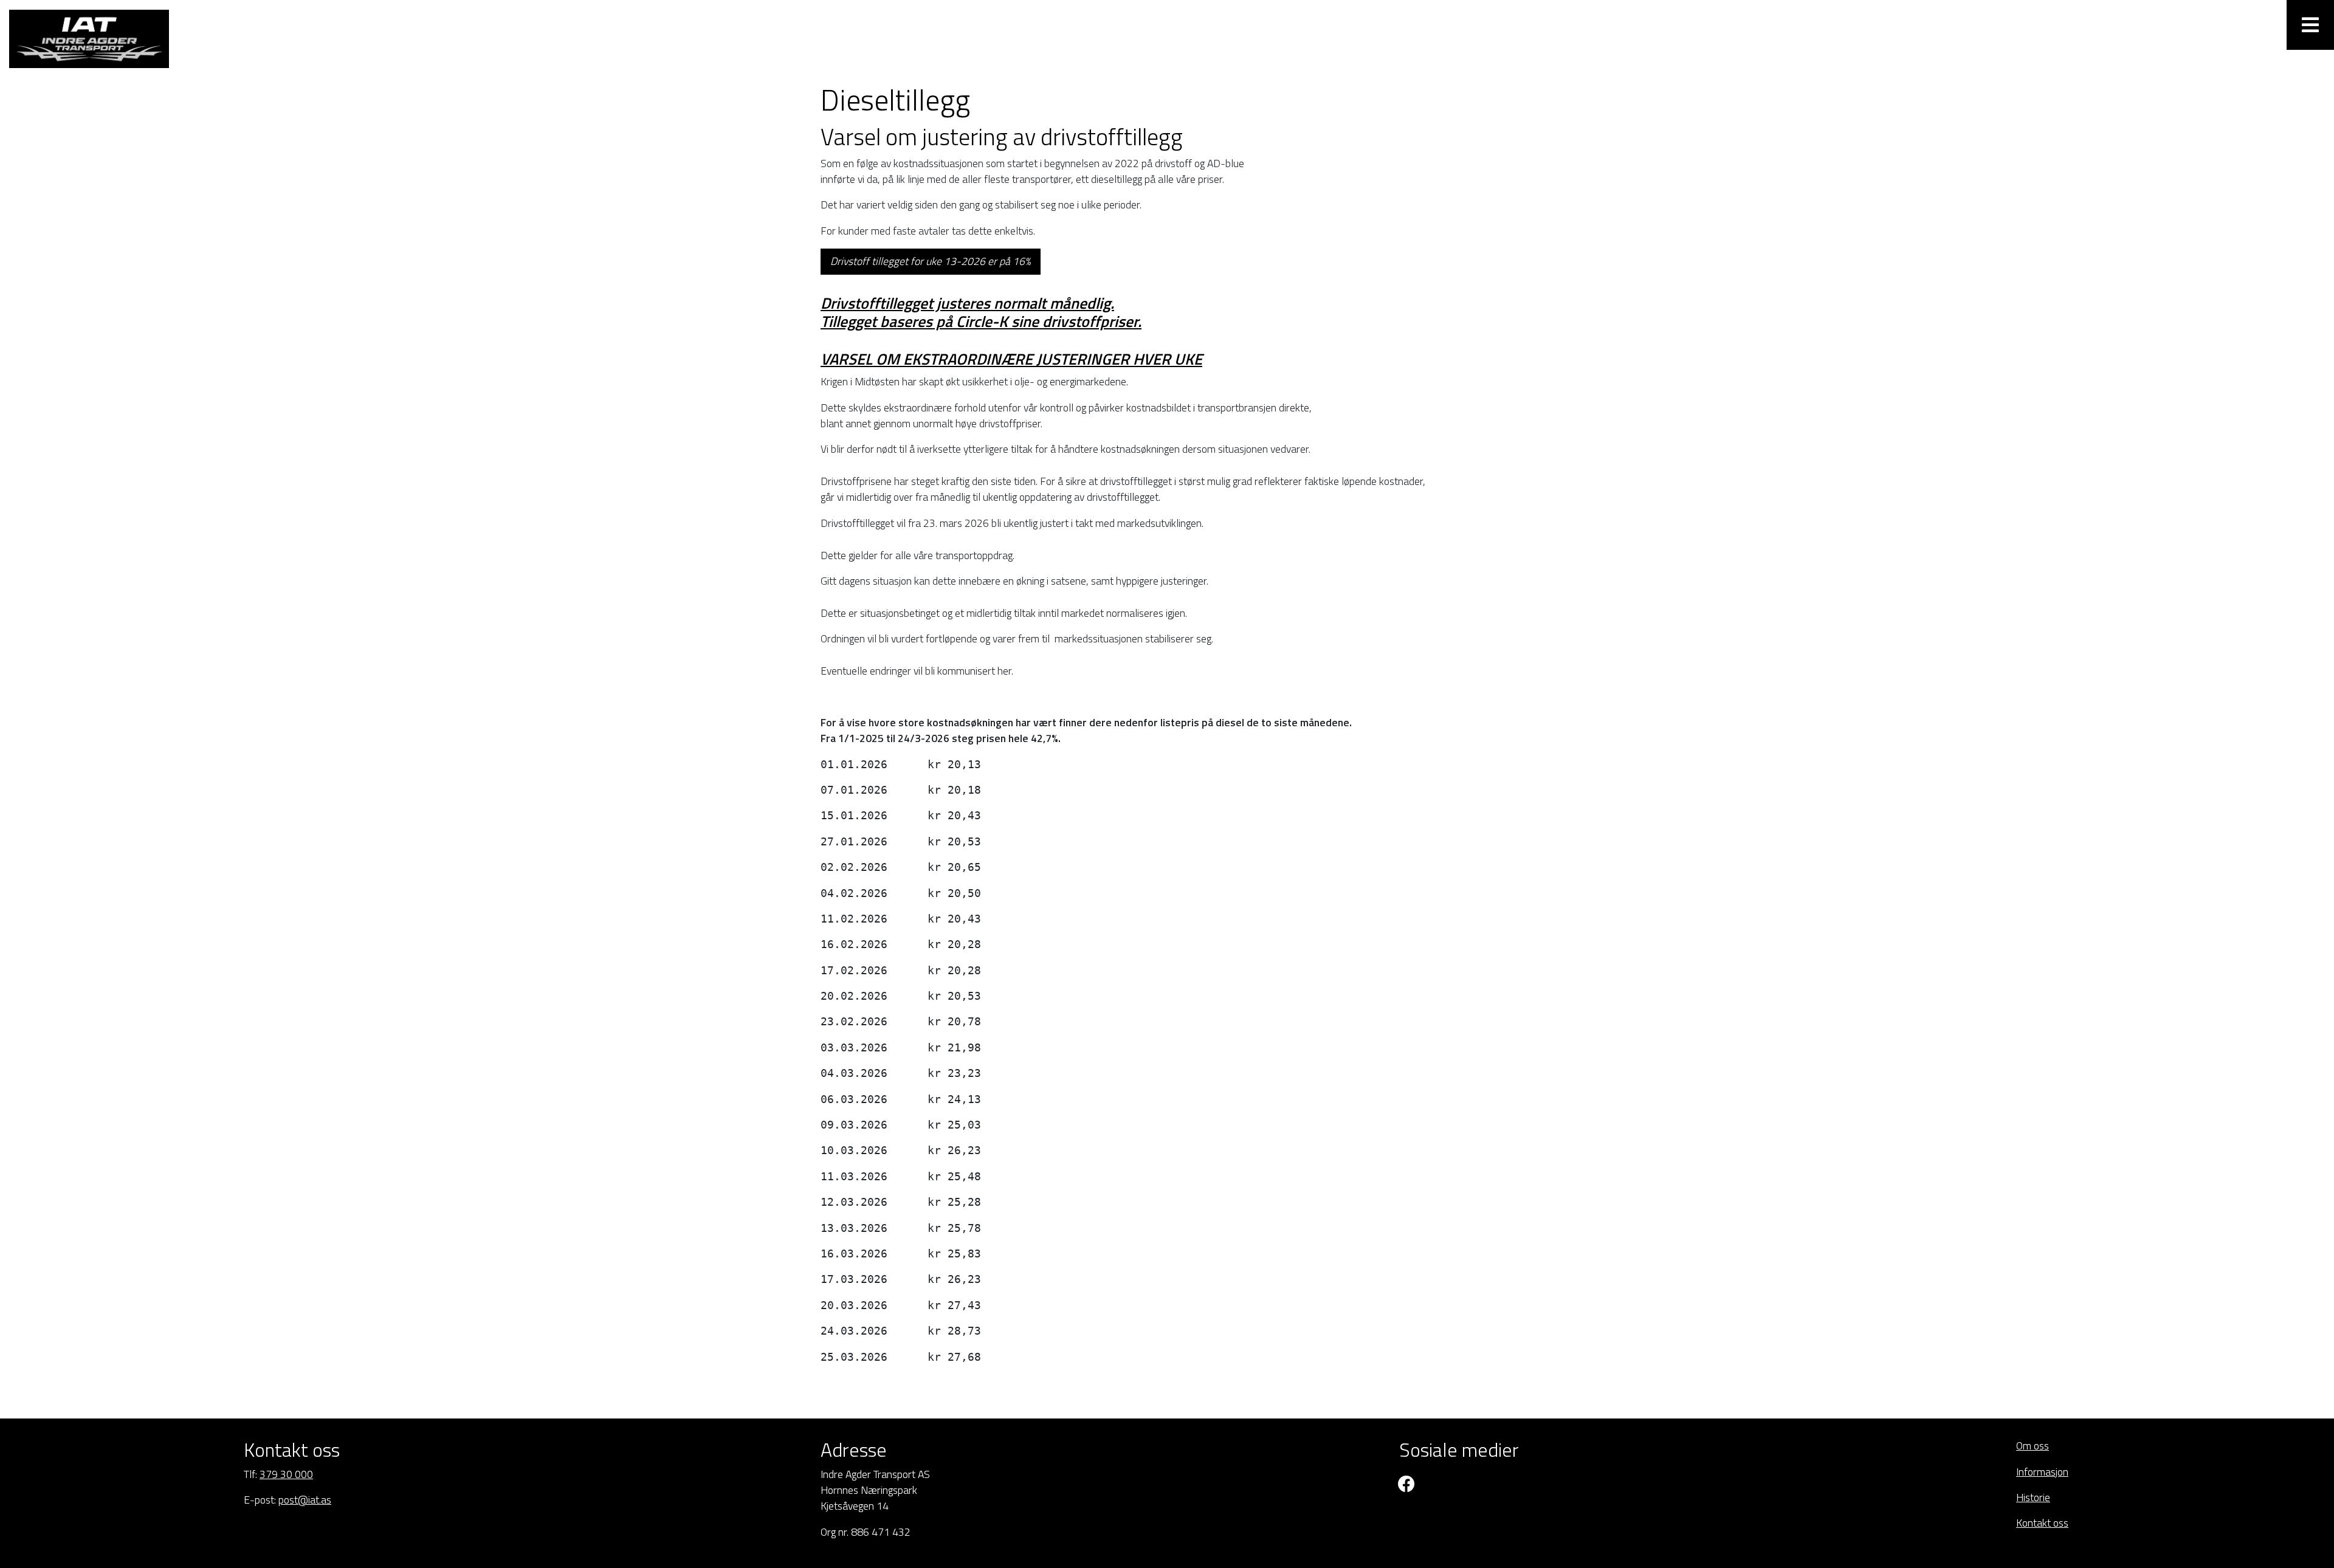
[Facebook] (1407, 1484)
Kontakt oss (2042, 1523)
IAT (100, 39)
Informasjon (2042, 1472)
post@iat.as (305, 1500)
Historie (2033, 1497)
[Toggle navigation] (2310, 25)
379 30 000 (286, 1474)
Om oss (2033, 1446)
